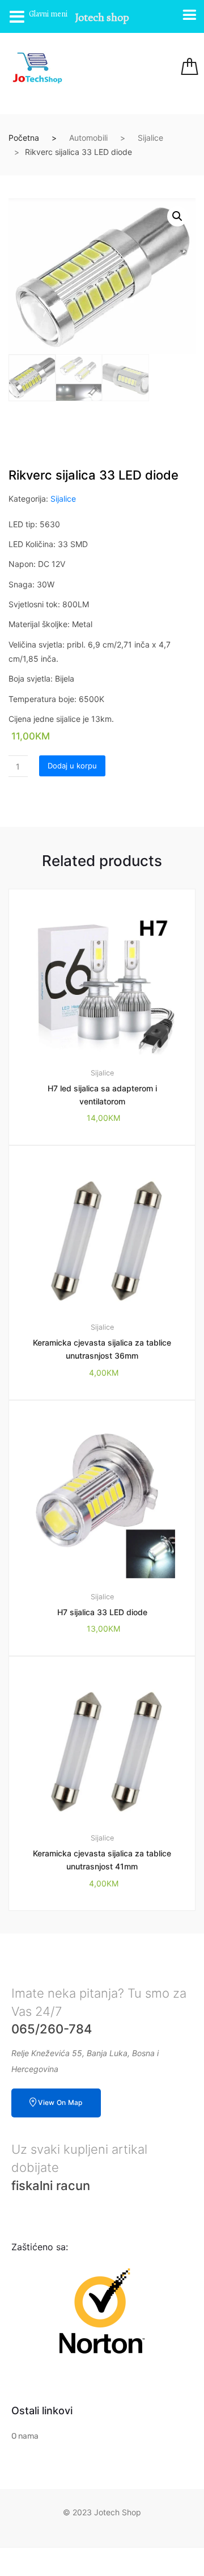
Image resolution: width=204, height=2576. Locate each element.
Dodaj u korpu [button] (109, 1949)
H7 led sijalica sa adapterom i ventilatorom (102, 1095)
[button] (177, 216)
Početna (24, 138)
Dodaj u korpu (72, 766)
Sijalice (150, 138)
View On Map (60, 2102)
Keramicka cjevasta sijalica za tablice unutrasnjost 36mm (102, 1349)
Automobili (88, 138)
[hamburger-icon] (126, 68)
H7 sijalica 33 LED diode (102, 1612)
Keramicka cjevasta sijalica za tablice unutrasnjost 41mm (102, 1860)
